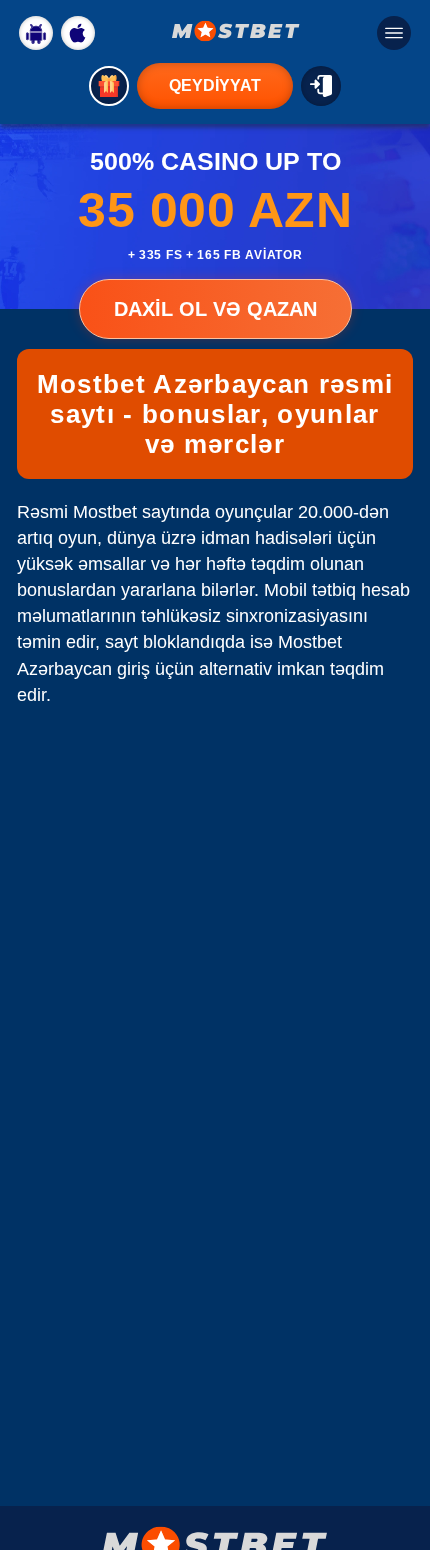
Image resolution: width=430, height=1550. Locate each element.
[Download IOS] (78, 33)
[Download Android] (36, 33)
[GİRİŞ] (321, 86)
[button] (395, 1475)
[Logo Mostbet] (236, 31)
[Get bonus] (109, 86)
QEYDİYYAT (215, 85)
